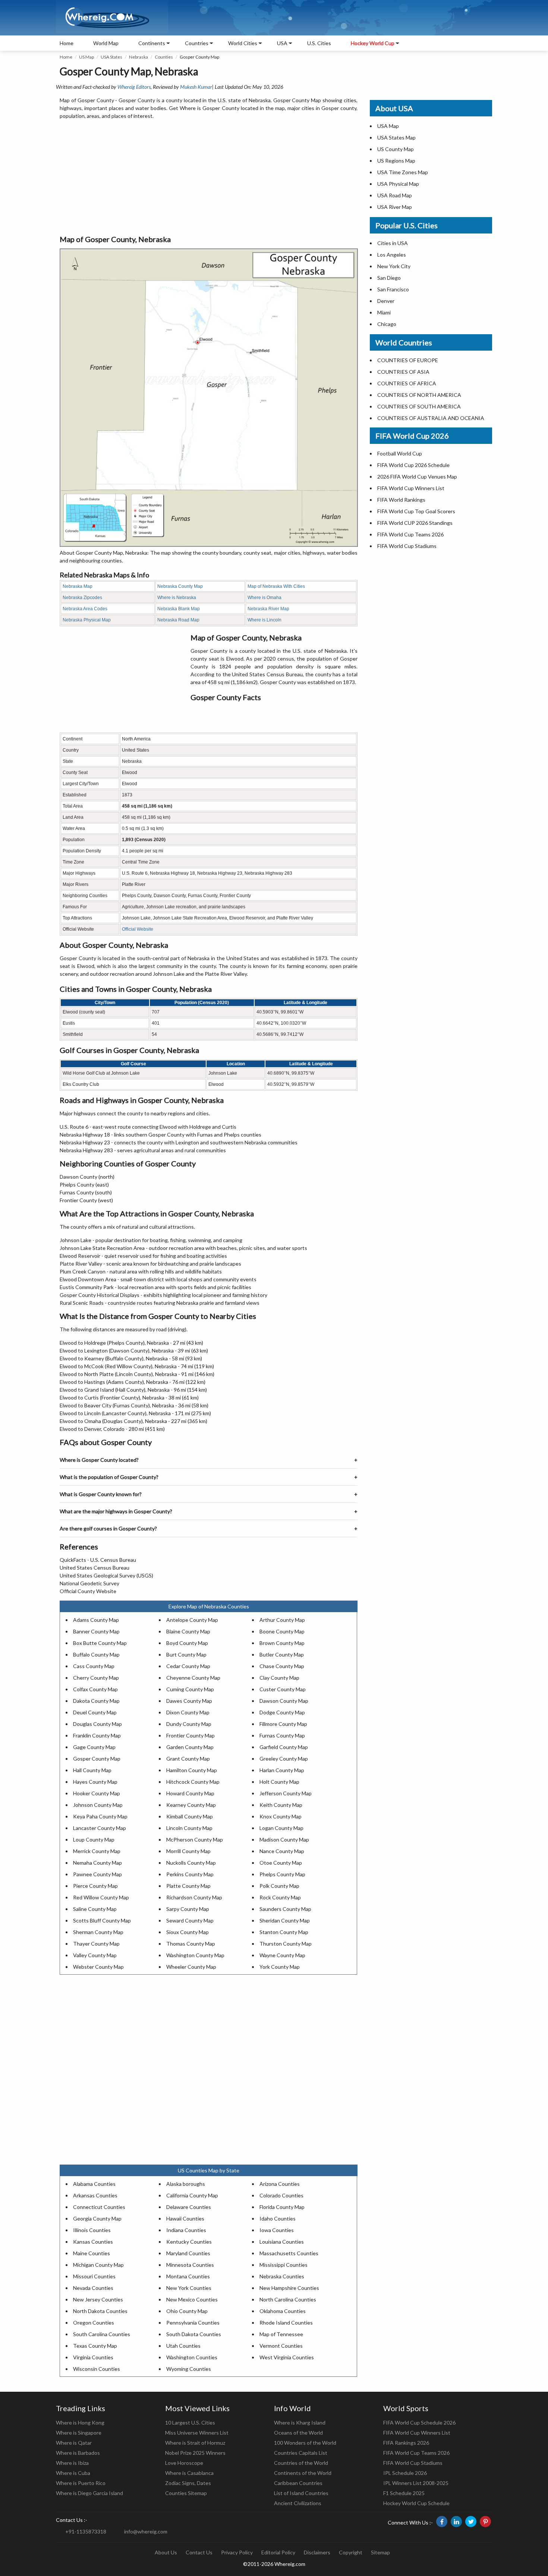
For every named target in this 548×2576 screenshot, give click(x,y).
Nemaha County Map (97, 1863)
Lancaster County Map (100, 1828)
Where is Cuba (73, 2473)
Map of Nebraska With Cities (276, 586)
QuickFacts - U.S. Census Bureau (98, 1560)
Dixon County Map (188, 1712)
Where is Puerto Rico (81, 2483)
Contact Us (199, 2552)
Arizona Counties (280, 2184)
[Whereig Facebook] (442, 2522)
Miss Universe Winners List (197, 2433)
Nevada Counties (93, 2288)
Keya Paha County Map (100, 1816)
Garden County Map (190, 1747)
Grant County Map (188, 1759)
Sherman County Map (98, 1932)
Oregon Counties (94, 2323)
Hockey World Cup (373, 43)
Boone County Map (282, 1631)
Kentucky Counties (189, 2242)
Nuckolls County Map (191, 1863)
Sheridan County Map (285, 1920)
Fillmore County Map (283, 1724)
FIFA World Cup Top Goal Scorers (416, 511)
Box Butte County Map (100, 1643)
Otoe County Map (281, 1863)
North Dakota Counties (100, 2311)
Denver (386, 301)
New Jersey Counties (98, 2299)
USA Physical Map (398, 184)
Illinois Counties (92, 2230)
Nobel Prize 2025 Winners (195, 2453)
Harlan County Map (282, 1770)
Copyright (351, 2552)
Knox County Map (281, 1816)
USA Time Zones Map (403, 172)
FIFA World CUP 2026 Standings (415, 523)
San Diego (389, 278)
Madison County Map (284, 1839)
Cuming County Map (190, 1689)
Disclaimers (317, 2552)
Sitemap (380, 2552)
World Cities (243, 43)
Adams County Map (96, 1620)
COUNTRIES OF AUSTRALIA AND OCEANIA (431, 418)
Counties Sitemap (186, 2493)
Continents (152, 43)
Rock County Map (280, 1897)
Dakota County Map (96, 1701)
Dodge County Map (282, 1712)
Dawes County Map (189, 1701)
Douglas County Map (97, 1724)
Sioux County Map (188, 1932)
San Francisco (393, 289)
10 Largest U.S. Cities (190, 2423)
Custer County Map (283, 1689)
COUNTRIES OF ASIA (403, 372)
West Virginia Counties (287, 2357)
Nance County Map (282, 1851)
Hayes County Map (95, 1782)
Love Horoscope (184, 2463)
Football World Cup (400, 453)
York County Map (280, 1967)
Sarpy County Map (188, 1909)
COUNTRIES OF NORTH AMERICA (419, 395)
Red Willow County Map (101, 1897)
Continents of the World (303, 2473)
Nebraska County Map (180, 586)
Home (67, 43)
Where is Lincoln (264, 620)
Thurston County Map (286, 1944)
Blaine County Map (188, 1631)
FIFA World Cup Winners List (411, 488)
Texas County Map (95, 2346)
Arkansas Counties (95, 2195)
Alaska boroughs (186, 2184)
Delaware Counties (189, 2207)
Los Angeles (392, 255)
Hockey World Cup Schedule (416, 2503)
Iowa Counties (277, 2230)
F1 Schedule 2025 (404, 2493)
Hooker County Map (97, 1793)
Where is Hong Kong (80, 2423)
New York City (394, 266)
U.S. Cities (319, 43)
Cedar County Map (188, 1666)
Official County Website (88, 1591)
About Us (166, 2552)
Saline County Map (95, 1909)
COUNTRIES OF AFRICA (407, 383)
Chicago (387, 324)
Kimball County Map (190, 1816)
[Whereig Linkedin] (456, 2522)
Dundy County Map (189, 1724)
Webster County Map (98, 1967)
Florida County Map (282, 2207)
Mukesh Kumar (196, 87)
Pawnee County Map (97, 1874)
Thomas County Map (191, 1944)
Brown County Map (282, 1643)
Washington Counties (192, 2357)
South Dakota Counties (194, 2334)
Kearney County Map (191, 1805)
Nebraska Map (78, 586)
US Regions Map (396, 161)
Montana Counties (188, 2276)
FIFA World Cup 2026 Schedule (413, 465)
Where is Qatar (74, 2443)
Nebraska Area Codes (85, 609)
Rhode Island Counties (286, 2323)
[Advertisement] (209, 178)
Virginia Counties (93, 2357)
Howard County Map (190, 1793)
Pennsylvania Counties (193, 2323)
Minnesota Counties (190, 2265)
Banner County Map (96, 1631)
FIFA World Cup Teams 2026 (410, 534)
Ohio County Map (187, 2311)
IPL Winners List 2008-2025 (416, 2483)
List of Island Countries (301, 2493)
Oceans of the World (298, 2433)
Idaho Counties (278, 2218)
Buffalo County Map (96, 1654)
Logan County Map (281, 1828)
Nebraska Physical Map (87, 620)
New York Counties (189, 2288)
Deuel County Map (95, 1712)
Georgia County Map (97, 2218)
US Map (86, 57)
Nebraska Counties (282, 2276)
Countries (197, 43)
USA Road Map (395, 195)
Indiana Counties (186, 2230)
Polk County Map (279, 1886)
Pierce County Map (95, 1886)
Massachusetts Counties (289, 2253)
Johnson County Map (98, 1805)
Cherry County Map (96, 1678)
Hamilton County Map (192, 1770)
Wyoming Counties (189, 2369)
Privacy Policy (237, 2552)
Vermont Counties (281, 2346)
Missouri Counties (94, 2276)
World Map (106, 43)
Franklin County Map (97, 1735)
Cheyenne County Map (193, 1678)
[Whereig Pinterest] (485, 2522)
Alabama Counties (94, 2184)
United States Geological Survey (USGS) (106, 1575)
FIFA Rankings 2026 (406, 2443)
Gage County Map (94, 1747)
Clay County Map (279, 1678)
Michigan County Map (98, 2265)
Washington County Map (195, 1955)
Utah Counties (183, 2346)
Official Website (138, 929)
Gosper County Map (97, 1759)
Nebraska (138, 57)
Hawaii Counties (185, 2218)
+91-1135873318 (86, 2531)
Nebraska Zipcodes (82, 598)
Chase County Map (282, 1666)
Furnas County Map (282, 1735)
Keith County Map (281, 1805)
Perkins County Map (190, 1874)
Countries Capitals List (301, 2453)
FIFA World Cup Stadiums (407, 546)
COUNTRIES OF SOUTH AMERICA (419, 406)
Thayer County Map (96, 1944)
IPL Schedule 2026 (405, 2473)
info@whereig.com (146, 2531)
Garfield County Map (284, 1747)
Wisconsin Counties (97, 2369)
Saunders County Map (285, 1909)
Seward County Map (190, 1920)
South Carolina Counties (102, 2334)
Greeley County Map (284, 1759)
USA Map (388, 126)
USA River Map (395, 207)
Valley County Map (95, 1955)
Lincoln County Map (189, 1828)
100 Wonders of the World (305, 2443)
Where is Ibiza (72, 2463)
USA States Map (396, 137)
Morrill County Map (188, 1851)
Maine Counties (92, 2253)
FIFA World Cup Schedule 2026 (419, 2423)
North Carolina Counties (288, 2299)
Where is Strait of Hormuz (195, 2443)
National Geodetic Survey (89, 1583)
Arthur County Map (282, 1620)
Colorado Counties (281, 2195)
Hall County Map (92, 1770)
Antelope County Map (192, 1620)
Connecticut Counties (99, 2207)
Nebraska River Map (268, 609)
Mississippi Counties (284, 2265)
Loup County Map (94, 1839)
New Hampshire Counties (289, 2288)
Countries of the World (301, 2463)
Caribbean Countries (298, 2483)
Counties (164, 57)
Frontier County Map (190, 1735)
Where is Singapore (79, 2433)
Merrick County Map (97, 1851)
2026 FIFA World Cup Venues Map (417, 477)
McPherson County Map (195, 1839)
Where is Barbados (78, 2453)
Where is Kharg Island (300, 2423)
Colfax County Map (95, 1689)
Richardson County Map (194, 1897)
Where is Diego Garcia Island (89, 2493)
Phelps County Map (282, 1874)
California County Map (192, 2195)
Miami (384, 312)
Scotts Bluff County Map (102, 1920)
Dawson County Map (284, 1701)
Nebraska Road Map (178, 620)
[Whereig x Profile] (471, 2522)
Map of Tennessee (281, 2334)
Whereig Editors (134, 87)
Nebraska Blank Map (179, 609)
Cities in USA (393, 243)
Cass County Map (94, 1666)
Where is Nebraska (177, 598)
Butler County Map (282, 1654)
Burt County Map (186, 1654)
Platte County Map (188, 1886)
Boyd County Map (187, 1643)
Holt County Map (279, 1782)
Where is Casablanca (189, 2473)
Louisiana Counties (282, 2242)
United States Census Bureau (95, 1568)
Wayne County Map (282, 1955)
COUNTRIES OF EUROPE (408, 360)
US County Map (396, 149)
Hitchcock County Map (193, 1782)
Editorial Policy (278, 2552)
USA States (111, 57)
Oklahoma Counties (283, 2311)
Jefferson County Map (286, 1793)
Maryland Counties (188, 2253)
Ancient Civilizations (298, 2503)
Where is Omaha (264, 598)
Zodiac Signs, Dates (188, 2483)
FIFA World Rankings (401, 500)
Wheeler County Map (191, 1967)
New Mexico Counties (192, 2299)
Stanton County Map (284, 1932)
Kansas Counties (93, 2242)
